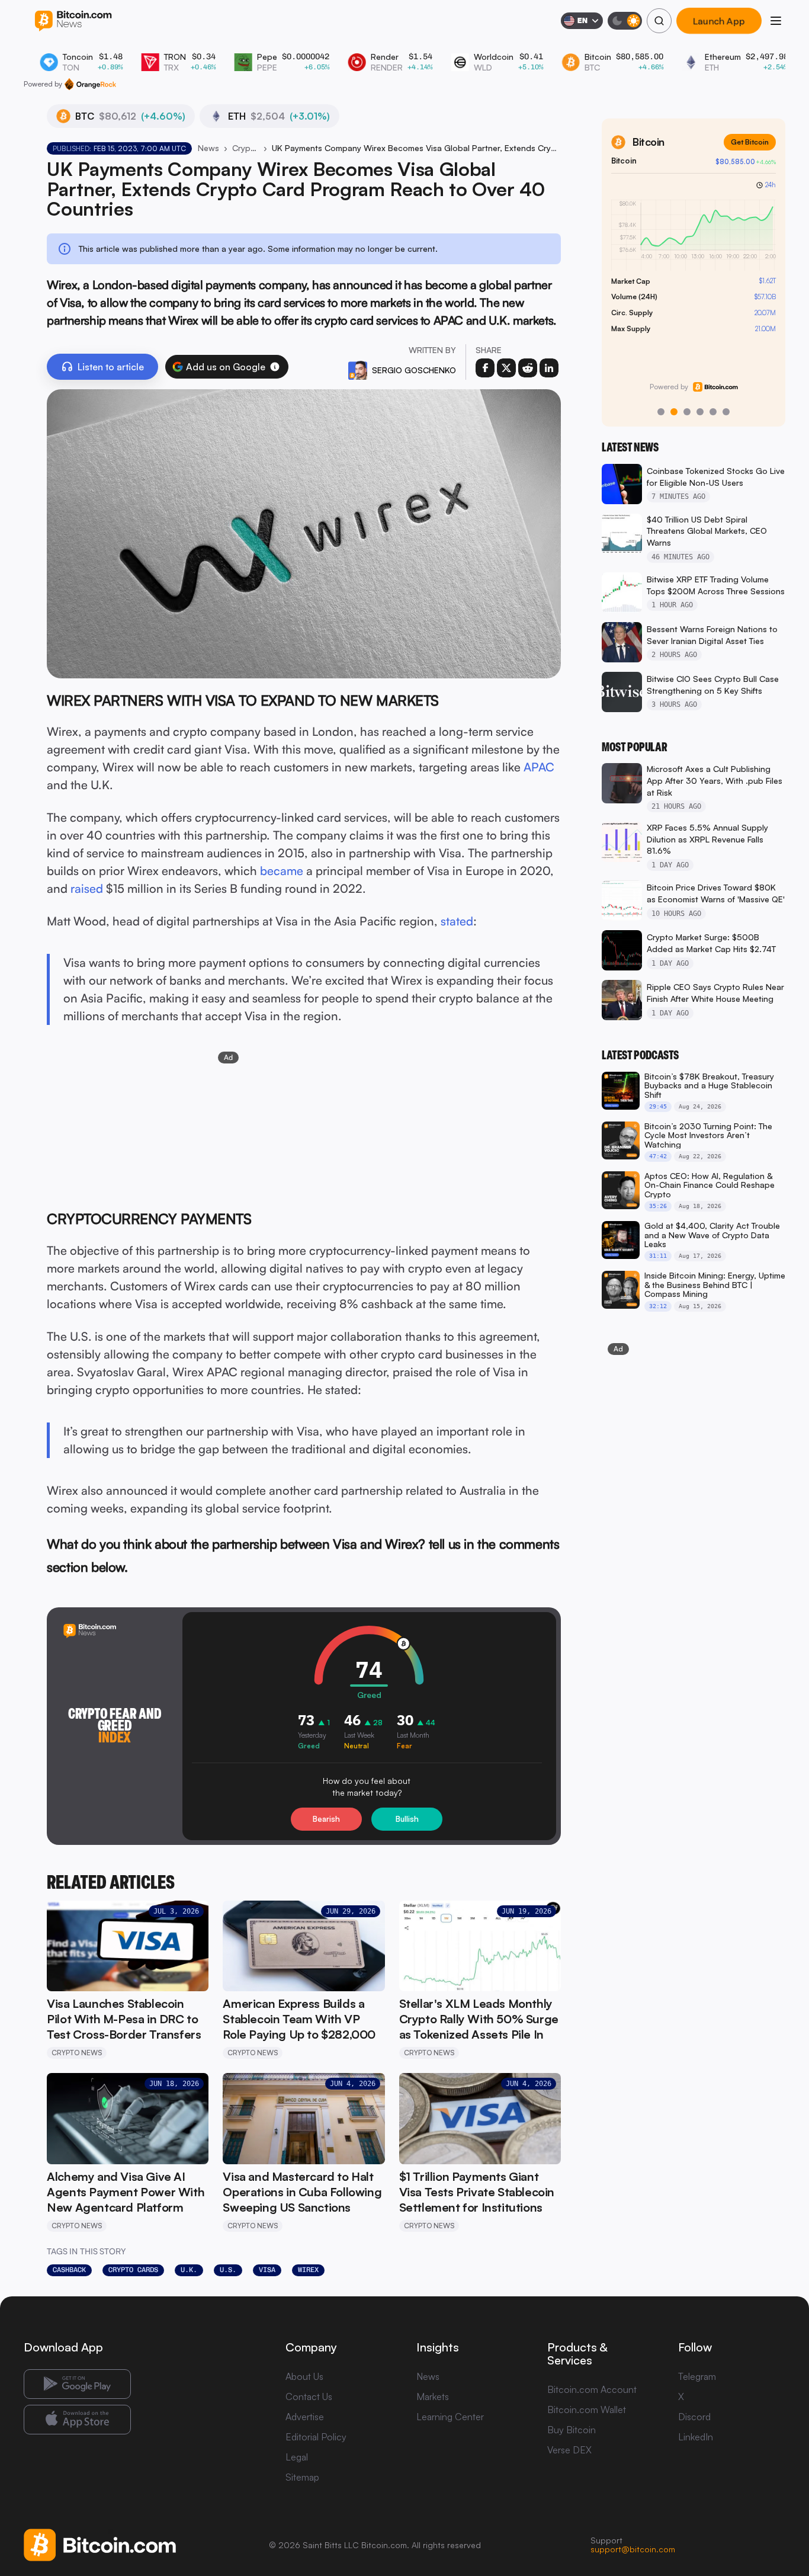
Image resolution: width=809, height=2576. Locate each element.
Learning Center (450, 2417)
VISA (267, 2270)
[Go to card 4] (700, 412)
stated (457, 921)
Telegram (697, 2376)
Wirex (308, 2270)
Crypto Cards (133, 2270)
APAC (539, 767)
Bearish (326, 1819)
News (208, 148)
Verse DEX (569, 2450)
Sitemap (302, 2477)
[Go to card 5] (713, 412)
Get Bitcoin (750, 142)
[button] (275, 367)
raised (87, 888)
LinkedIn (696, 2437)
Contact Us (309, 2396)
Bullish (407, 1819)
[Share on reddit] (528, 368)
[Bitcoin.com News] (73, 21)
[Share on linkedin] (549, 368)
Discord (694, 2417)
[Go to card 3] (687, 412)
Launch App (719, 21)
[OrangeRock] (90, 84)
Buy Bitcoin (572, 2430)
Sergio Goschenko (414, 370)
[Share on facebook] (485, 368)
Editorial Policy (316, 2437)
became (282, 871)
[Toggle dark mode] (625, 21)
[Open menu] (776, 21)
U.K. (189, 2270)
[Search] (659, 21)
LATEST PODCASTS (640, 1055)
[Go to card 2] (674, 412)
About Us (304, 2376)
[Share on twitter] (506, 368)
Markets (433, 2396)
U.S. (228, 2270)
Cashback (69, 2270)
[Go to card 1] (661, 412)
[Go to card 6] (726, 412)
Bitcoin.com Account (592, 2389)
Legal (297, 2457)
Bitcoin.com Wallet (587, 2410)
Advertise (305, 2417)
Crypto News (245, 148)
